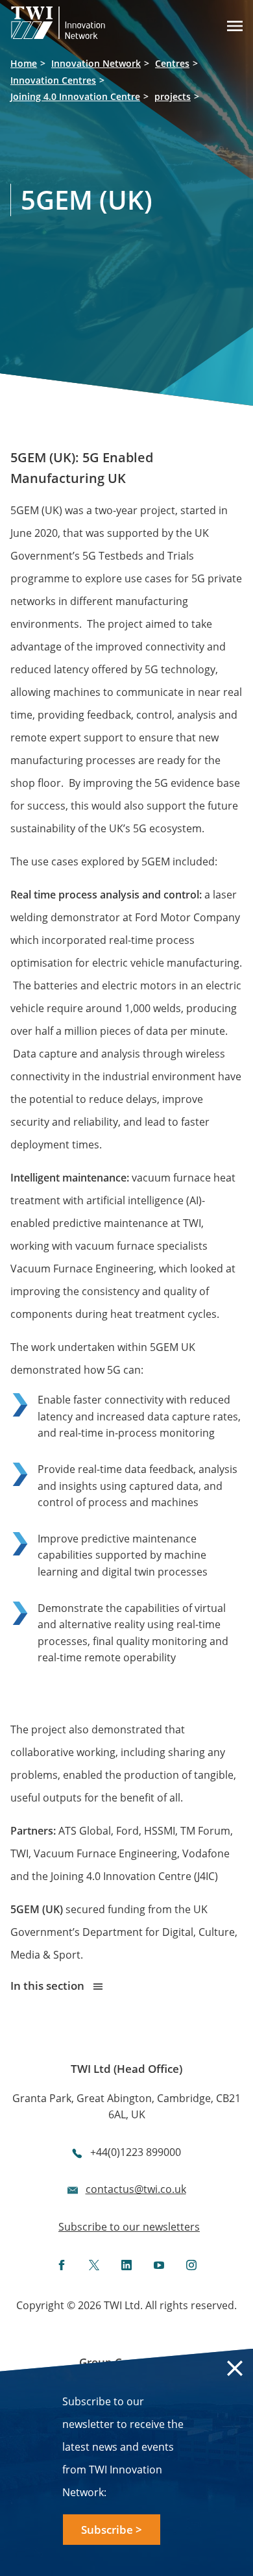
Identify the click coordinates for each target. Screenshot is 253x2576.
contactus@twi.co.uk (136, 2189)
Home (24, 63)
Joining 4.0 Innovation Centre (75, 96)
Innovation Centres (53, 80)
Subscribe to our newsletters (129, 2227)
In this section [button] (49, 1986)
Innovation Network (96, 63)
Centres (172, 63)
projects (173, 96)
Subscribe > (112, 2530)
